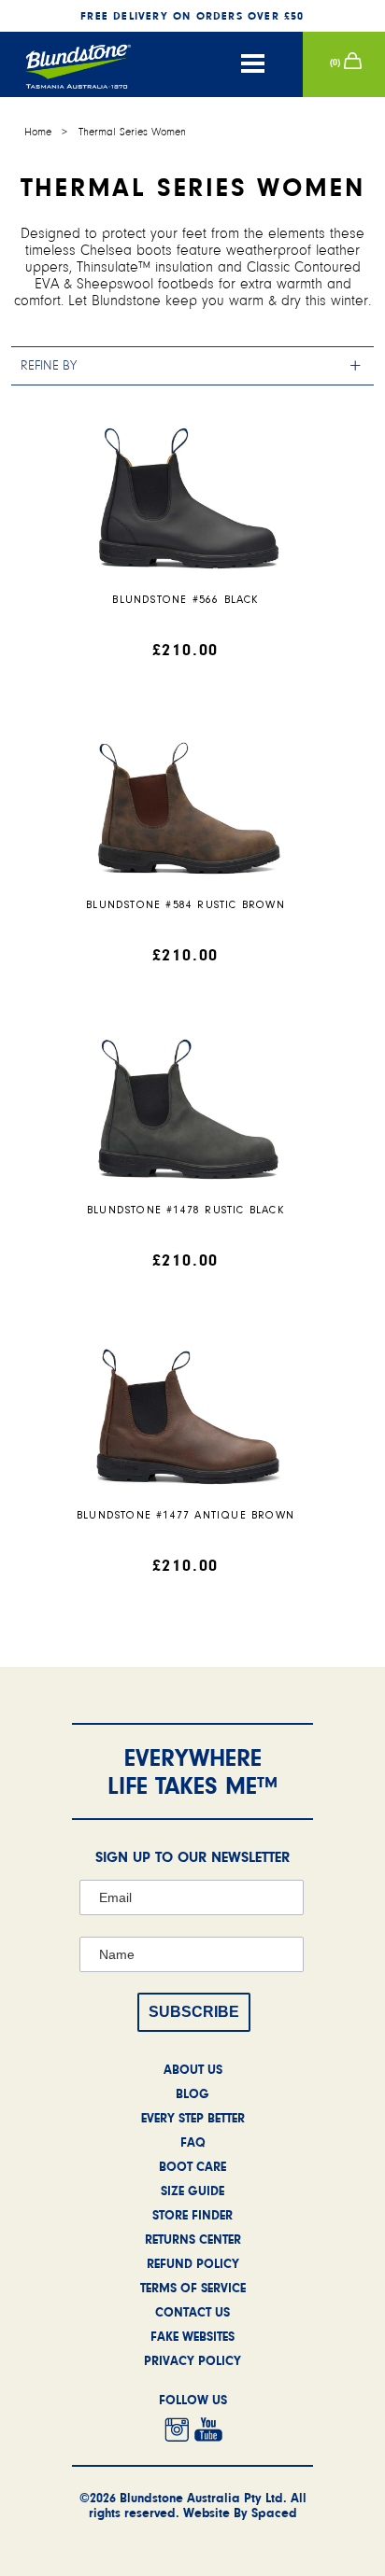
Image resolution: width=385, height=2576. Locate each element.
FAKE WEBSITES (192, 2336)
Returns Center (193, 2239)
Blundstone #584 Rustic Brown (185, 905)
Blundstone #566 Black (185, 600)
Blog (192, 2093)
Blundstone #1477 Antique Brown (185, 1515)
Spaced (274, 2513)
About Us (193, 2069)
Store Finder (192, 2215)
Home (38, 132)
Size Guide (192, 2191)
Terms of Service (193, 2288)
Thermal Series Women (132, 132)
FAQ (193, 2142)
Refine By (49, 365)
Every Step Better (193, 2118)
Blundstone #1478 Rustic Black (185, 1210)
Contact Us (192, 2312)
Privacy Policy (192, 2360)
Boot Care (192, 2166)
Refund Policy (193, 2263)
